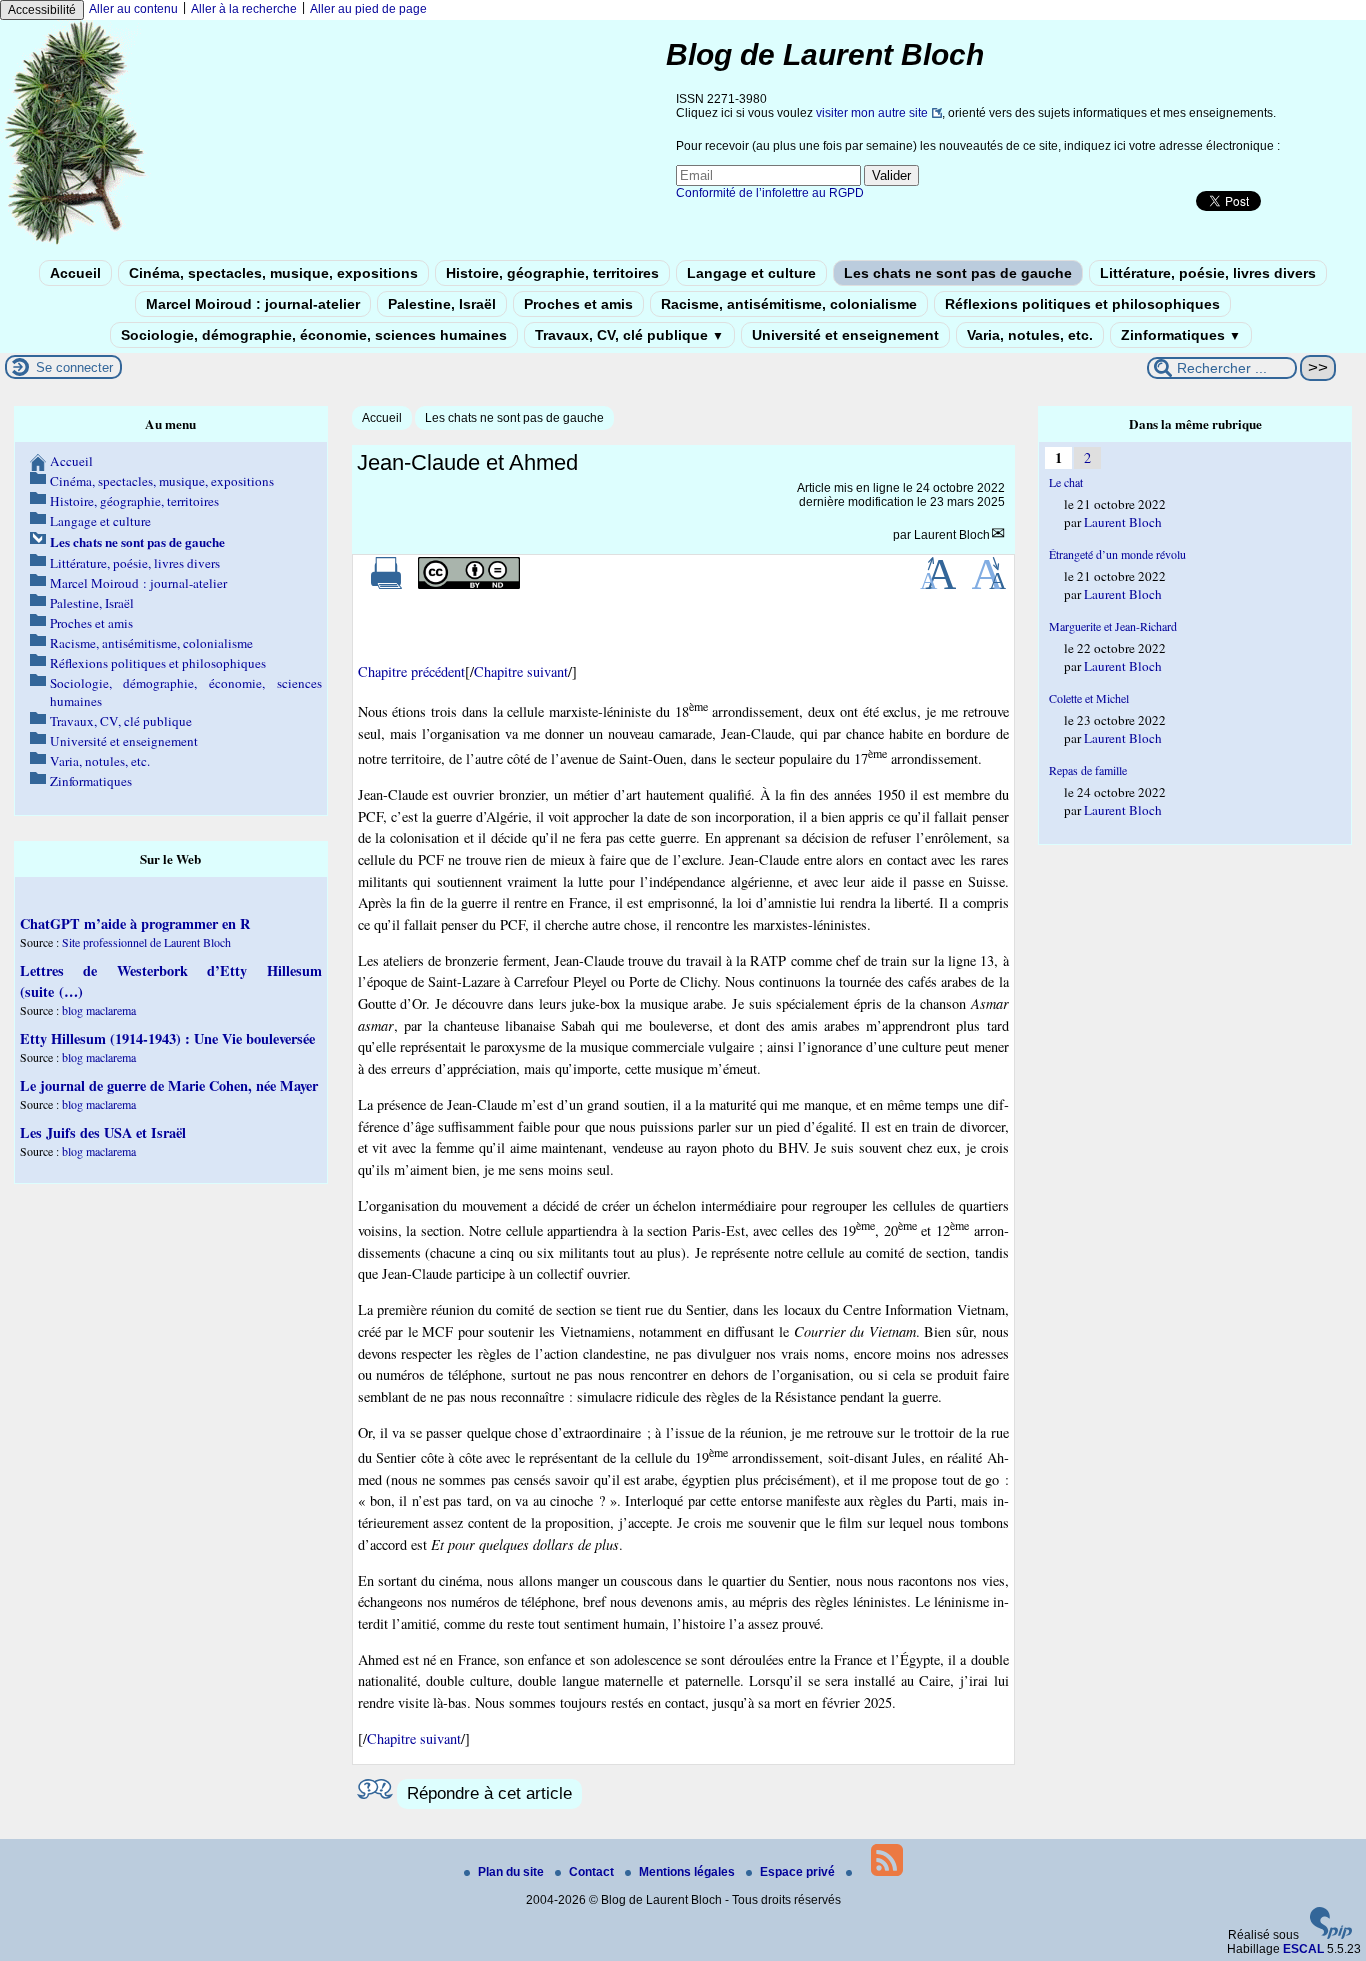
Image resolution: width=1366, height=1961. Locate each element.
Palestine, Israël (442, 304)
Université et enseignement (845, 335)
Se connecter (74, 367)
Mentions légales (688, 1872)
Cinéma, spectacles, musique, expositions (273, 273)
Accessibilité (42, 10)
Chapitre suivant (521, 671)
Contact (593, 1872)
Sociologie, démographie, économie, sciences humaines (314, 335)
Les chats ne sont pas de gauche (958, 273)
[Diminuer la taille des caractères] (988, 585)
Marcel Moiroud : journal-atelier (253, 304)
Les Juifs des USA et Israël (103, 1132)
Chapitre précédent (411, 671)
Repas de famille (1088, 770)
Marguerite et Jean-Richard (1113, 626)
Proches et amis (578, 304)
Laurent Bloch (952, 535)
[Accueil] (76, 243)
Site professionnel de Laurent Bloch (146, 942)
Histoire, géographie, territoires (552, 273)
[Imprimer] (387, 585)
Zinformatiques (1181, 335)
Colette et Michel (1089, 698)
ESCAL (1303, 1949)
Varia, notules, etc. (1030, 335)
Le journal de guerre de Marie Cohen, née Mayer (169, 1085)
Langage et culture (751, 273)
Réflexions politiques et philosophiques (1082, 304)
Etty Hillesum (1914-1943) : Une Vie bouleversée (167, 1038)
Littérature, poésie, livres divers (1208, 273)
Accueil (75, 273)
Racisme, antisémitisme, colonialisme (789, 304)
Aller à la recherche (244, 9)
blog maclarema (99, 1010)
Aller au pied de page (368, 9)
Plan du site (512, 1872)
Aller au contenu (133, 9)
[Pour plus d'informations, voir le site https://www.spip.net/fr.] (1331, 1935)
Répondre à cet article (489, 1793)
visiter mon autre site (872, 113)
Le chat (1066, 482)
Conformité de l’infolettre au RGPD (770, 193)
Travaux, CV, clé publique (629, 335)
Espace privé (799, 1872)
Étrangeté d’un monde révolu (1117, 554)
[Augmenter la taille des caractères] (938, 585)
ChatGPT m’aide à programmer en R (135, 923)
